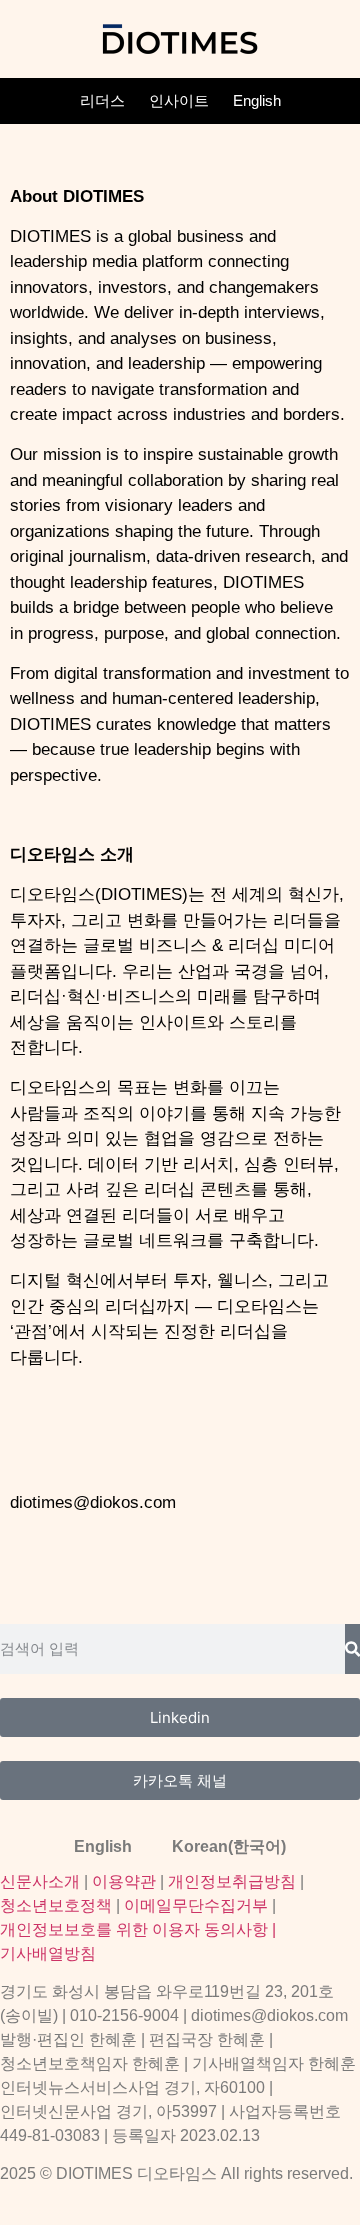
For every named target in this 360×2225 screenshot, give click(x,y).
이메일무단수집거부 (196, 1905)
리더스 (102, 100)
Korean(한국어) (229, 1846)
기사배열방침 (48, 1953)
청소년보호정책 (56, 1905)
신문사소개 (40, 1881)
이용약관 (124, 1881)
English (257, 100)
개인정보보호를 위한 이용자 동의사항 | (138, 1929)
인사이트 (179, 100)
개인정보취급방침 (232, 1881)
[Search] (352, 1649)
